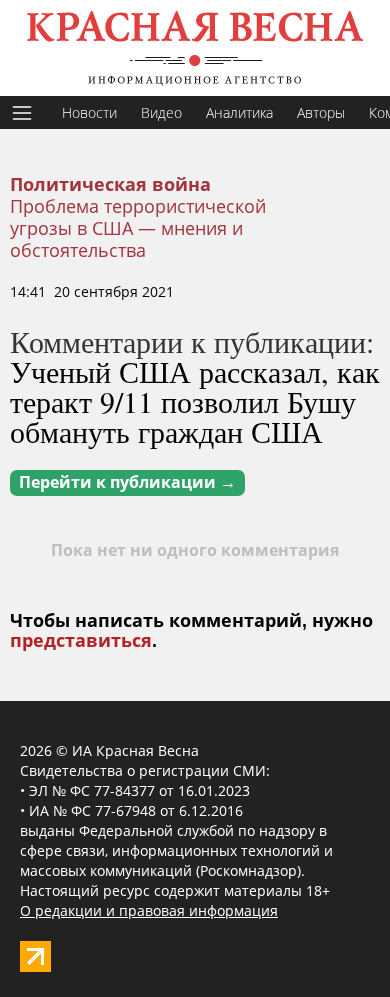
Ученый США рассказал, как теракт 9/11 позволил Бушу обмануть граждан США (195, 401)
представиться (81, 641)
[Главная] (195, 48)
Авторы (321, 112)
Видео (161, 112)
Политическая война (110, 185)
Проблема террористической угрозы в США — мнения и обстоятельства (138, 228)
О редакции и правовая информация (149, 910)
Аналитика (239, 112)
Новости (89, 112)
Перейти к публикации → (127, 482)
